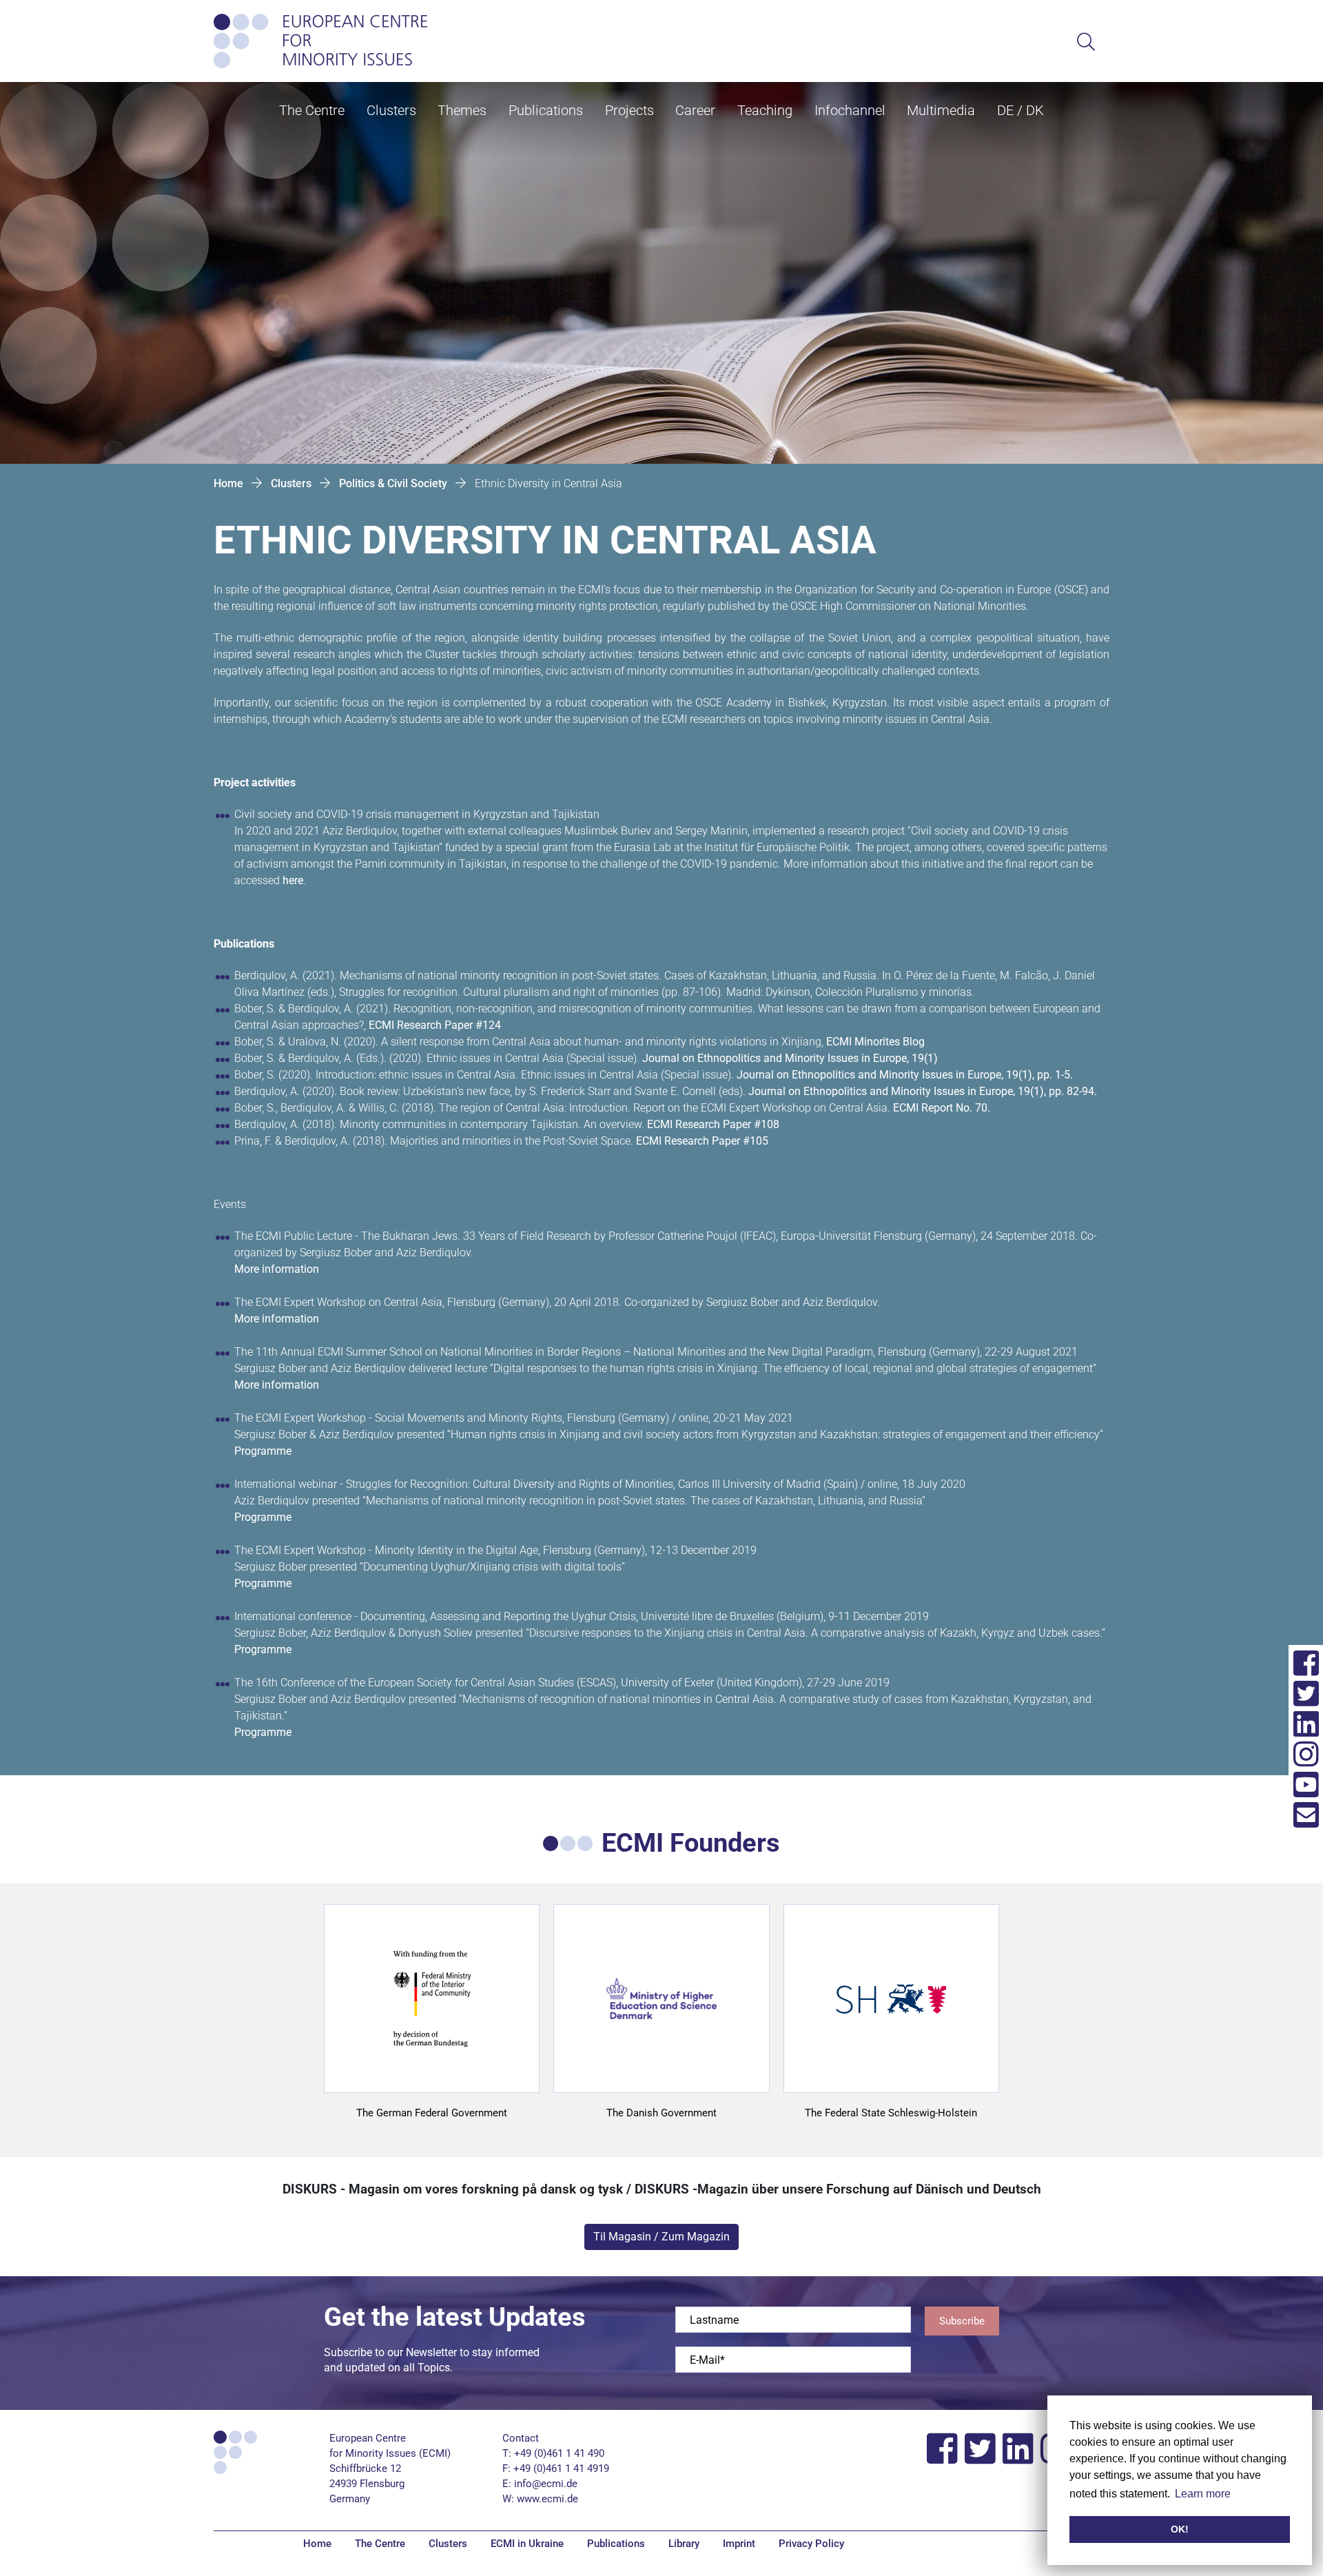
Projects (629, 110)
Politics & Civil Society (393, 483)
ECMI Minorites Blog (875, 1042)
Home (228, 483)
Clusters (391, 110)
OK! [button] (1180, 2529)
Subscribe (962, 2321)
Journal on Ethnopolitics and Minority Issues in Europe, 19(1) (790, 1058)
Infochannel (850, 110)
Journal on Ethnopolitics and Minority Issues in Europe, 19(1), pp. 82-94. (923, 1091)
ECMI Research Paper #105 (702, 1141)
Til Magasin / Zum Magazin (661, 2237)
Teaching (765, 110)
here (293, 880)
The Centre (312, 110)
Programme (263, 1451)
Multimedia (941, 110)
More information (277, 1269)
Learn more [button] (1203, 2494)
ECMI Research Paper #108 (713, 1124)
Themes (462, 110)
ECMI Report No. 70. (942, 1108)
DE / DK (1021, 110)
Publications (546, 110)
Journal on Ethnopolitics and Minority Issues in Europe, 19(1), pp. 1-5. (905, 1075)
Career (695, 110)
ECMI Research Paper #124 (435, 1025)
